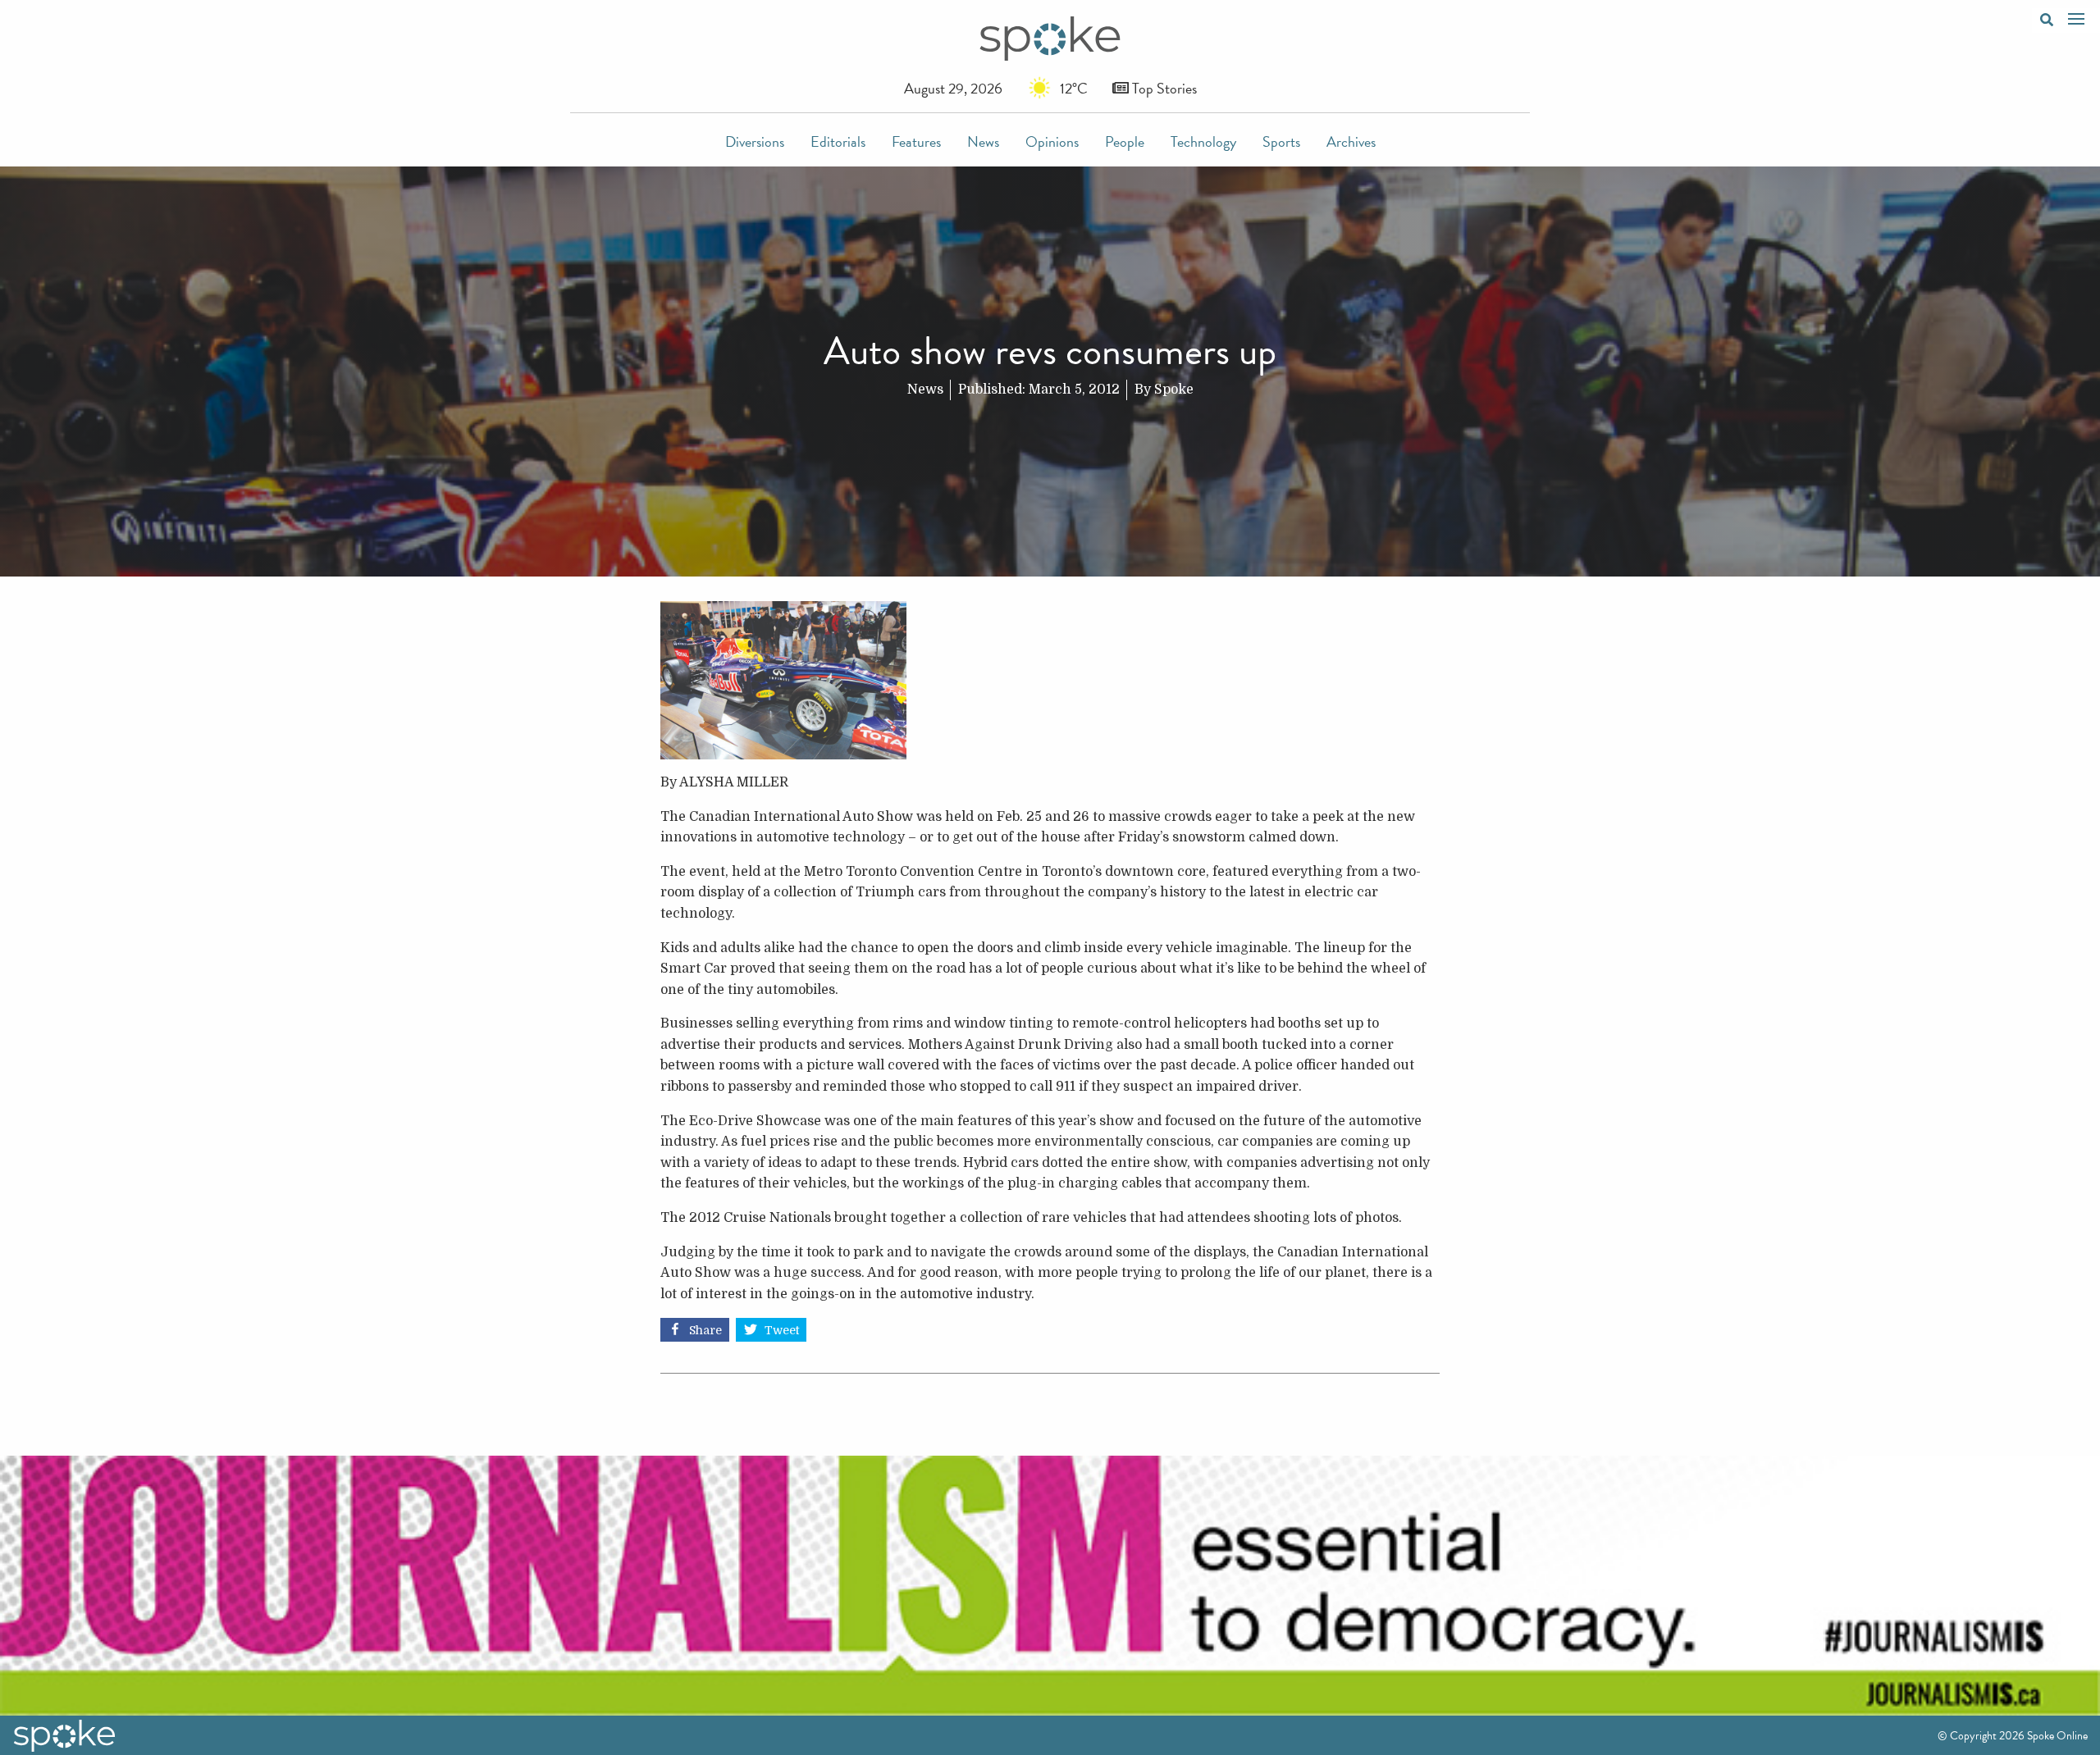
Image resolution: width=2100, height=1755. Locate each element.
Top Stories (1163, 88)
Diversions (755, 141)
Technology (1203, 141)
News (983, 141)
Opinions (1052, 141)
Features (916, 141)
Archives (1351, 141)
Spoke (1174, 390)
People (1125, 141)
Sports (1281, 141)
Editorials (838, 141)
